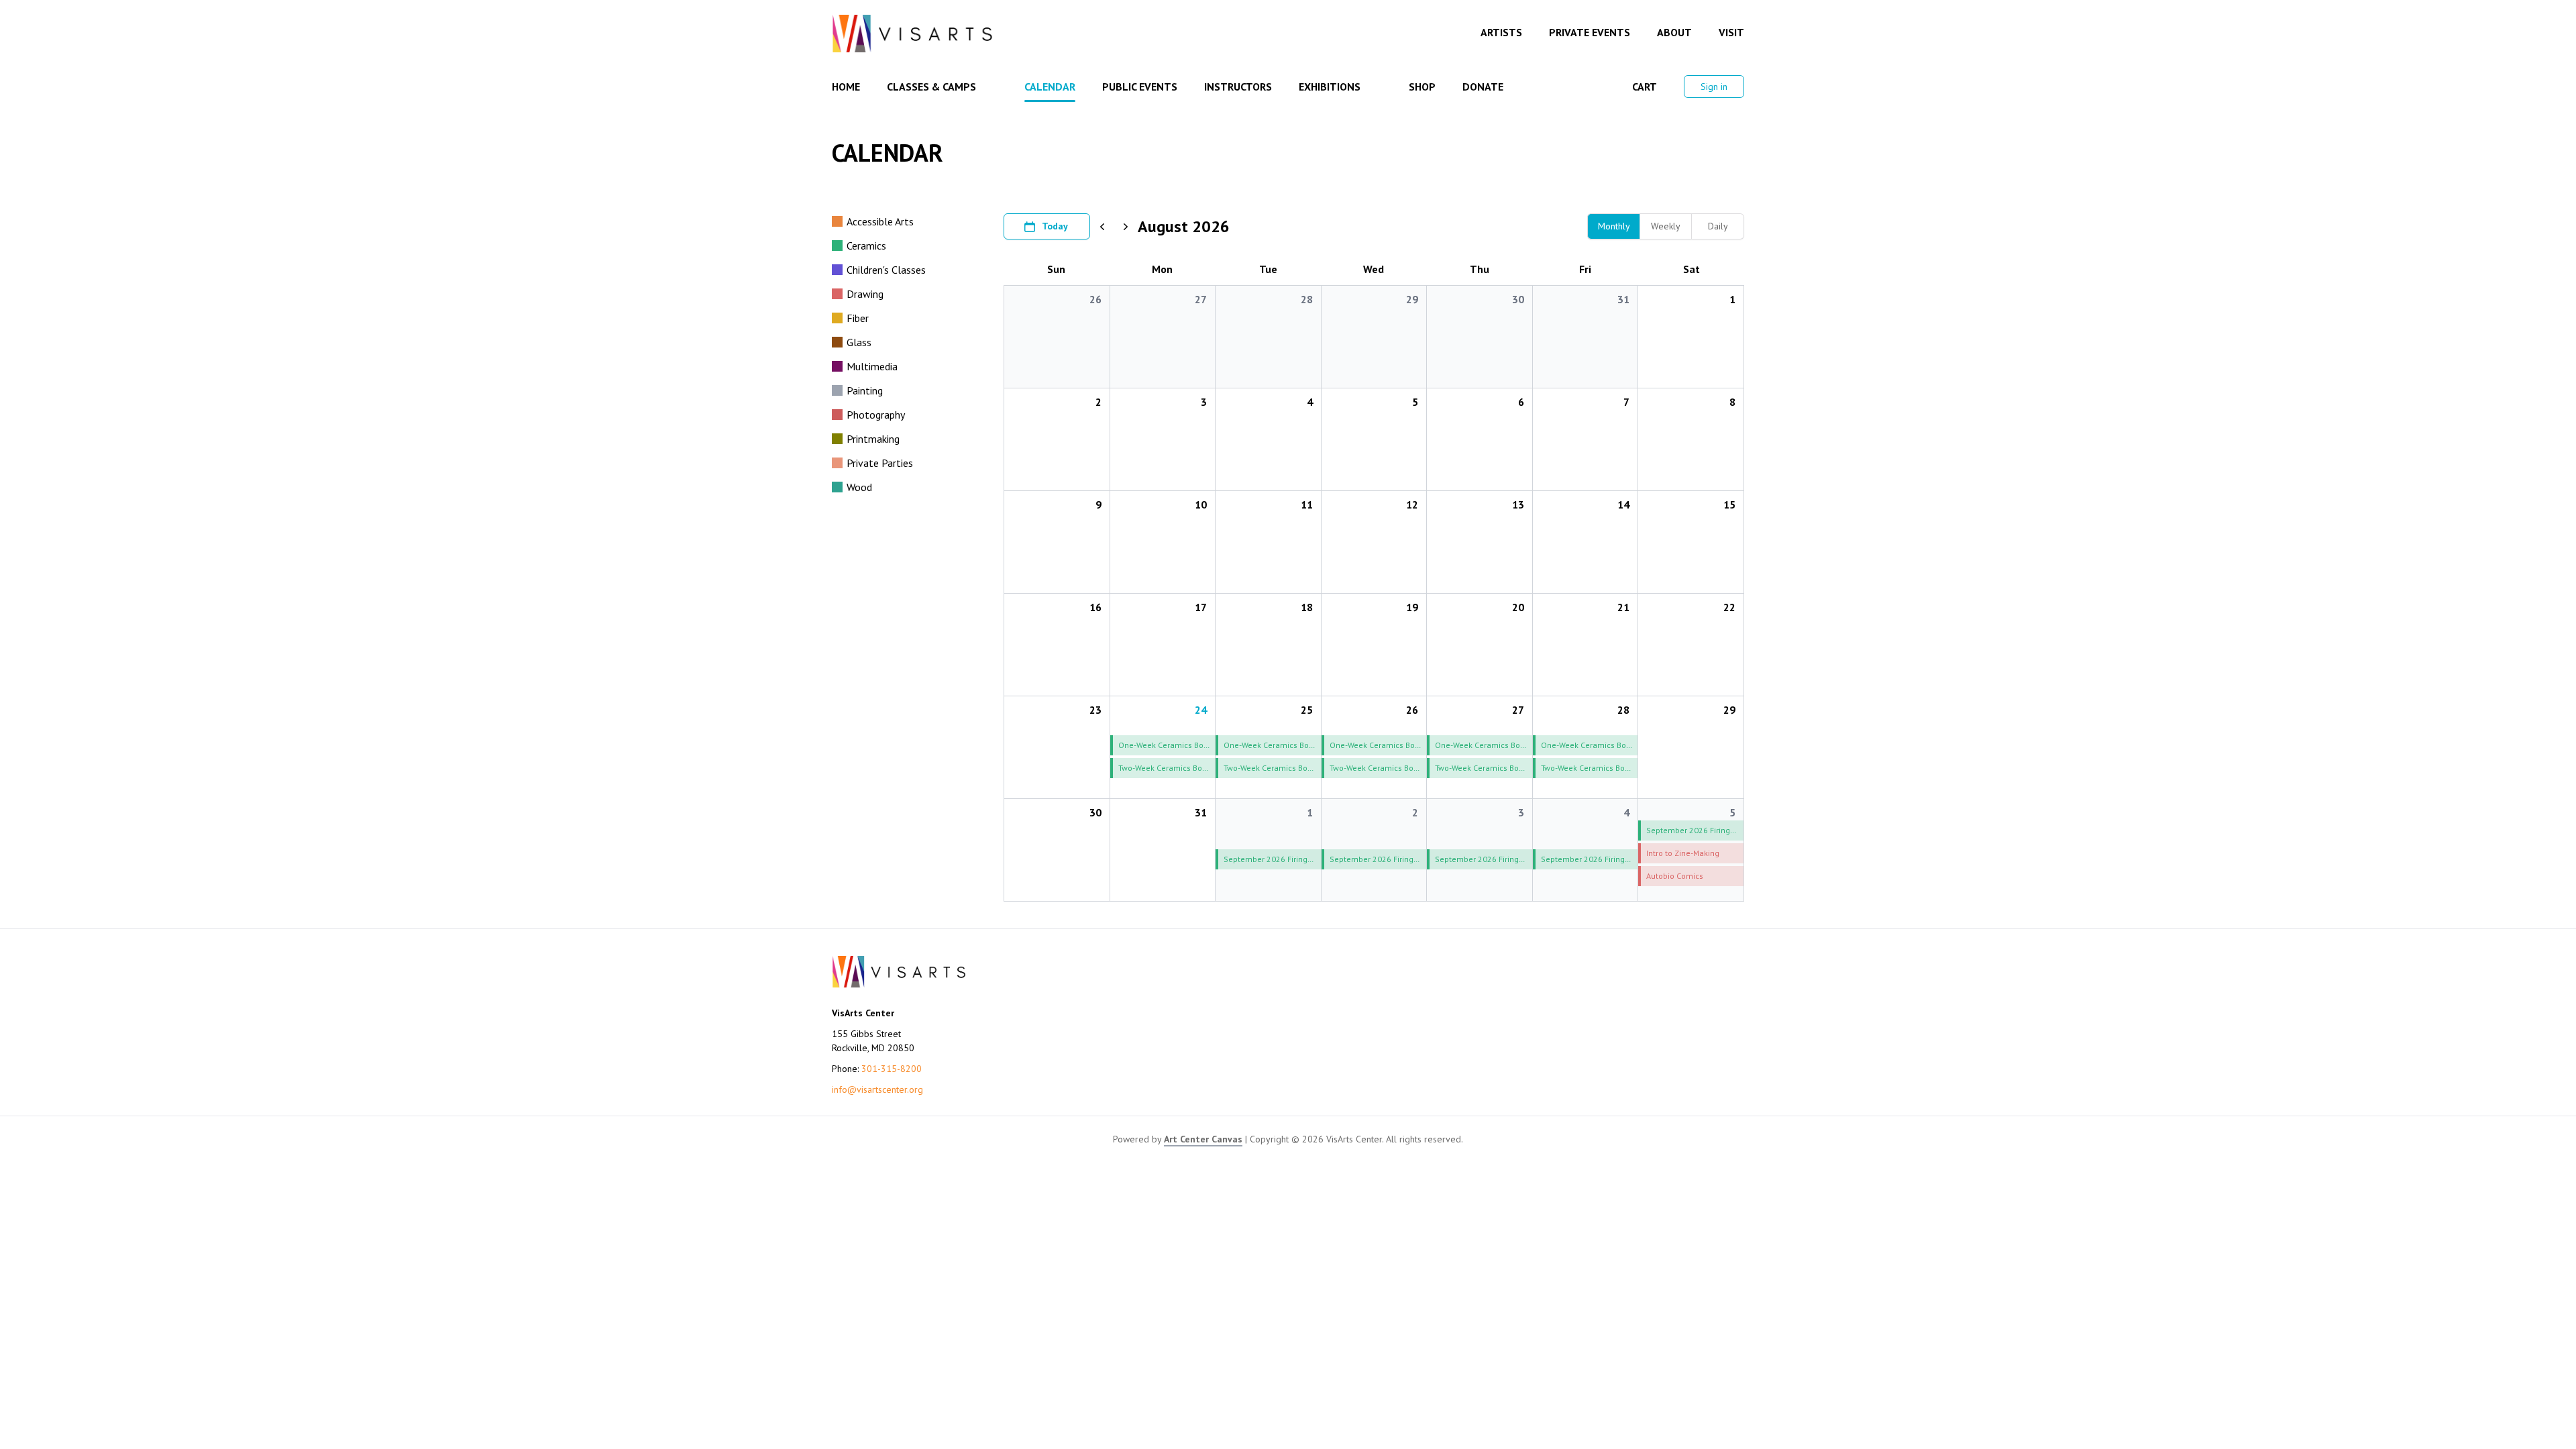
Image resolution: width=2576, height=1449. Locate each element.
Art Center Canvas (1203, 1139)
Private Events (1590, 32)
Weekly (1666, 226)
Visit (1731, 32)
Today (1055, 226)
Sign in (1714, 87)
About (1674, 32)
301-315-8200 (892, 1069)
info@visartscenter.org (877, 1089)
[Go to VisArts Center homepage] (912, 34)
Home (846, 87)
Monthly (1614, 226)
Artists (1501, 32)
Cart (1645, 87)
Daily (1718, 226)
